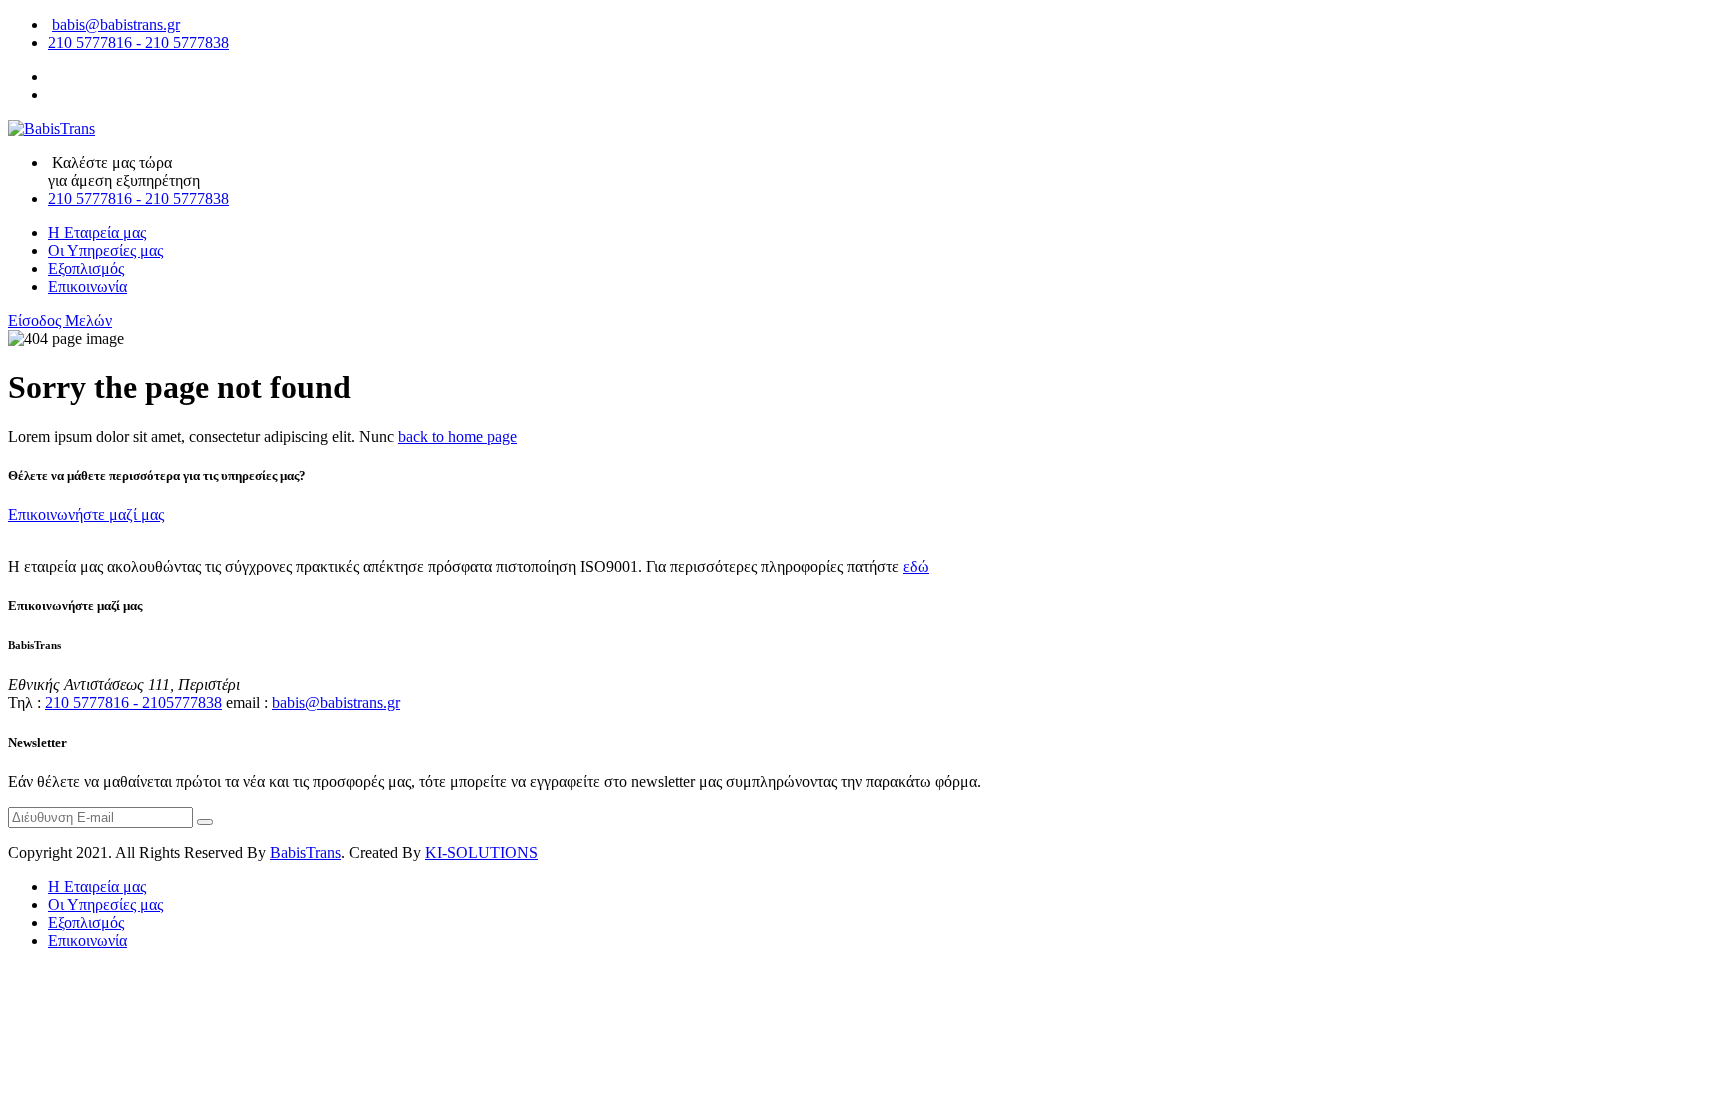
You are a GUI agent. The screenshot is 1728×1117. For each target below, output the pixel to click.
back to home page (457, 436)
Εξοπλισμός (86, 268)
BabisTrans (305, 852)
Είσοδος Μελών (60, 320)
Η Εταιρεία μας (97, 232)
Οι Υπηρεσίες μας (105, 250)
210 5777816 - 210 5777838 (138, 42)
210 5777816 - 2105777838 (133, 702)
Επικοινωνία (87, 286)
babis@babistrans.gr (116, 24)
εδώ (916, 566)
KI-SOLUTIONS (481, 852)
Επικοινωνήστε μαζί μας (86, 514)
